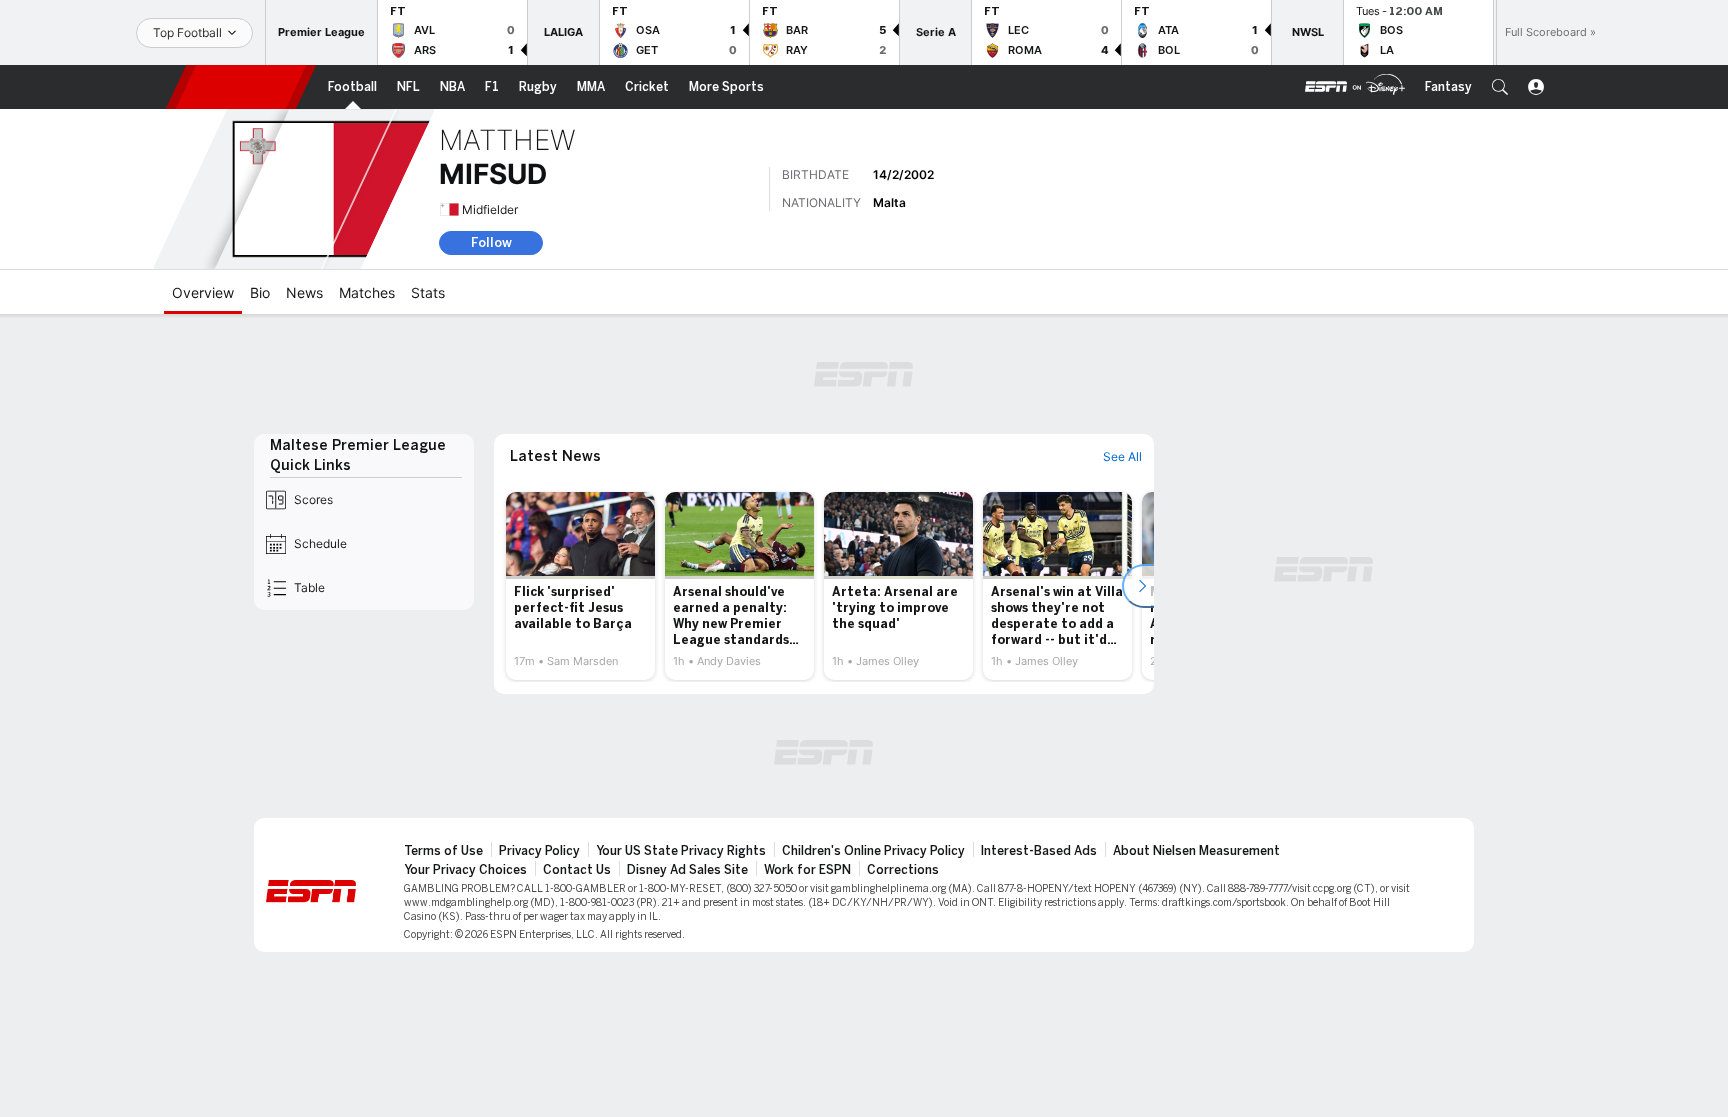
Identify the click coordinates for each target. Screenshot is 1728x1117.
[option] (580, 586)
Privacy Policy (539, 851)
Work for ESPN (807, 870)
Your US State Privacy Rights (681, 851)
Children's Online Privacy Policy (873, 851)
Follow (491, 242)
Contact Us (577, 870)
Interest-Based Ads (1039, 851)
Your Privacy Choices (465, 870)
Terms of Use (443, 851)
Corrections (903, 870)
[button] (1500, 87)
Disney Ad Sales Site (687, 870)
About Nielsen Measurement (1196, 851)
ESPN (241, 87)
